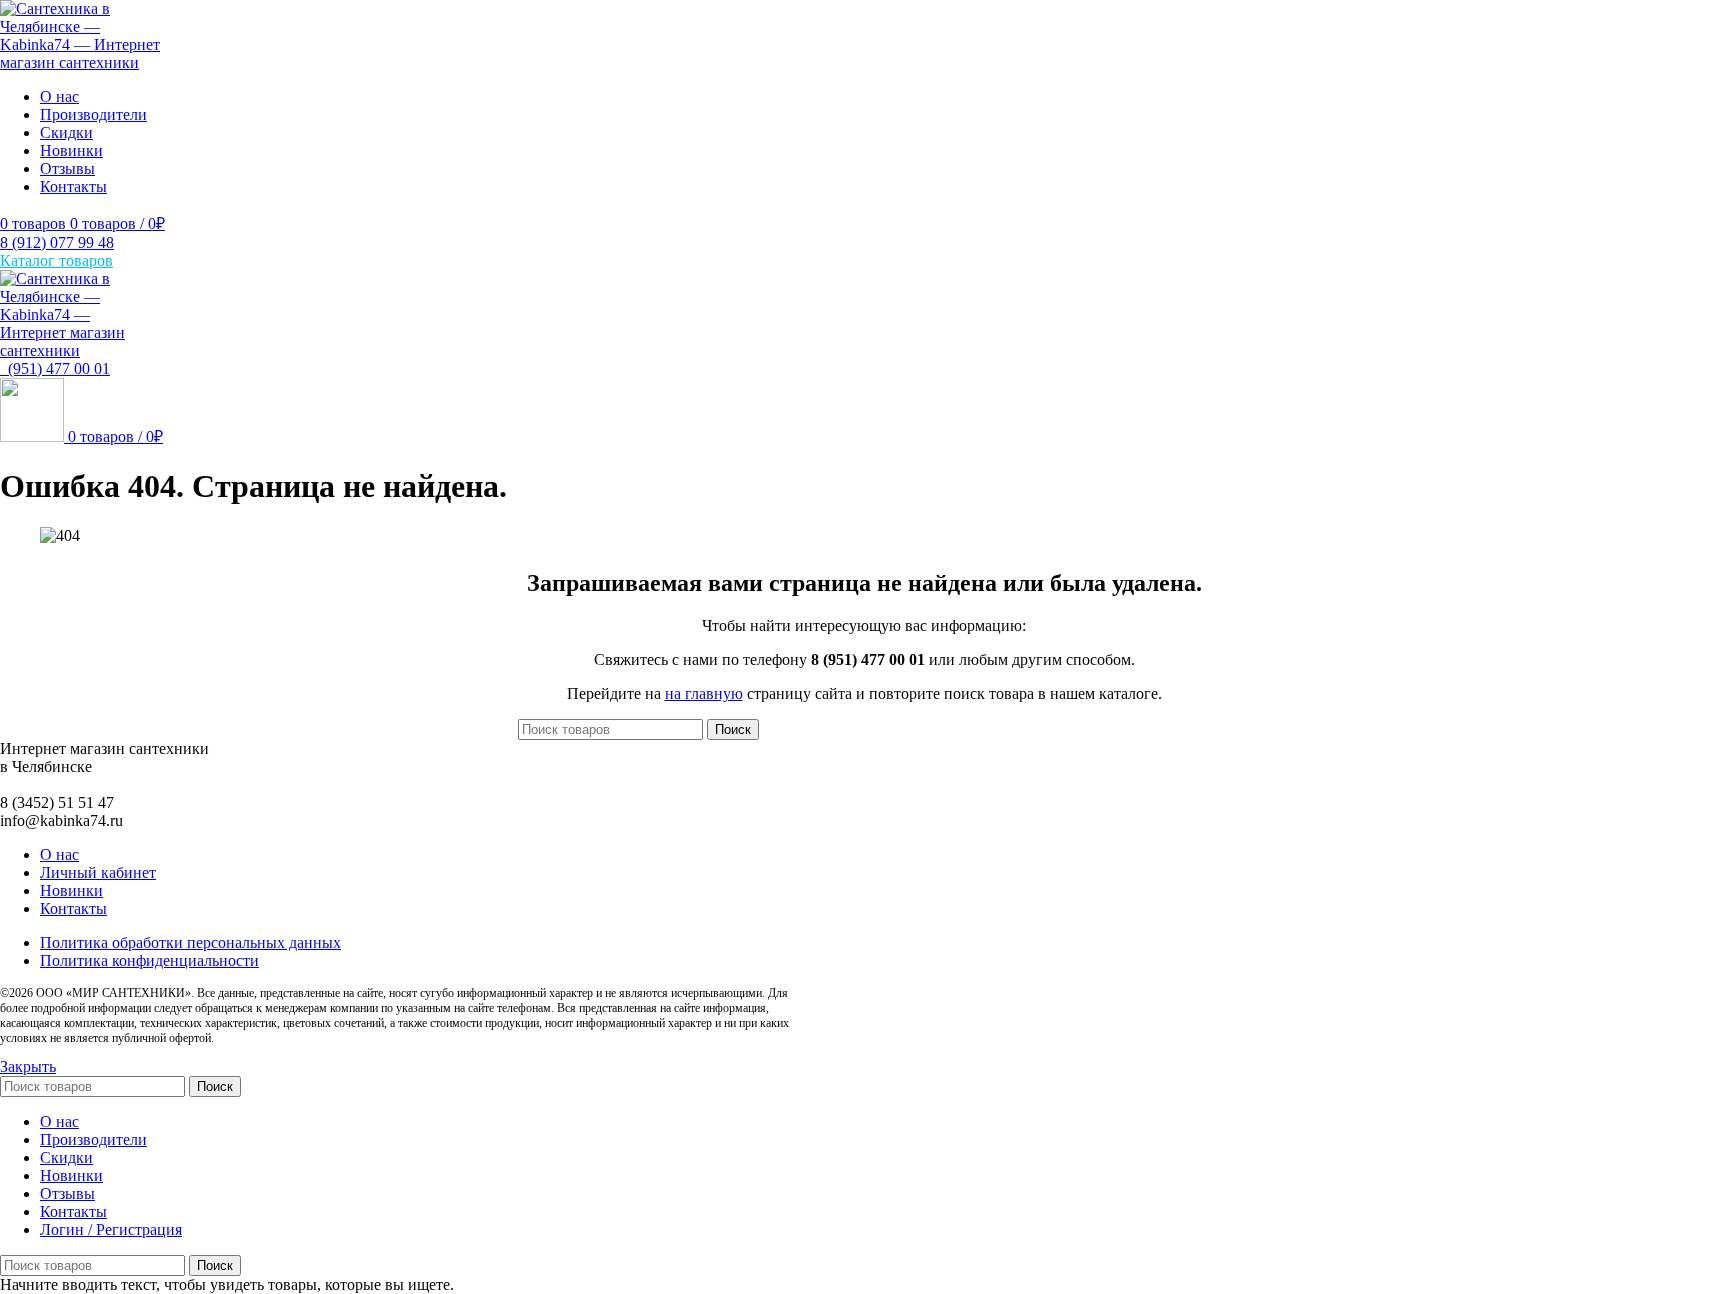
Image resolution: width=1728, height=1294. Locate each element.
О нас (59, 854)
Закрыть (28, 1066)
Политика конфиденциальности (149, 960)
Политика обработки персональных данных (190, 942)
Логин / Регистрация (111, 1229)
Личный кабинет (98, 872)
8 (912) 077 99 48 (57, 242)
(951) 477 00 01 (55, 368)
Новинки (71, 890)
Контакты (73, 908)
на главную (704, 693)
